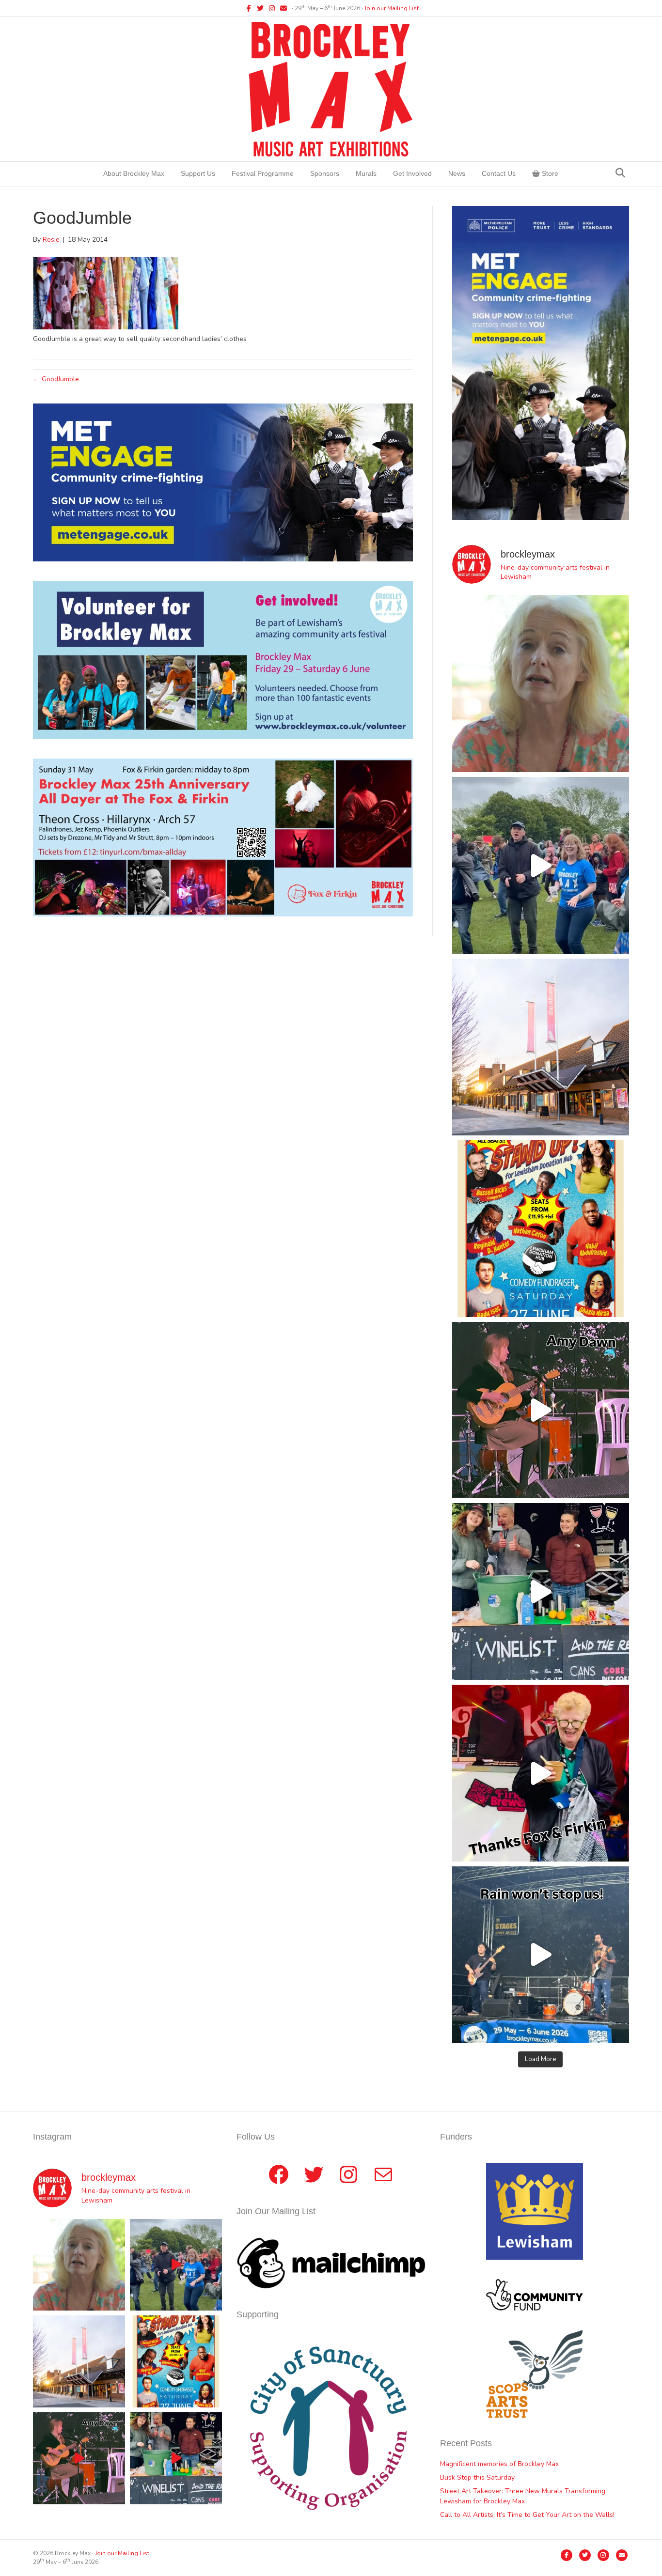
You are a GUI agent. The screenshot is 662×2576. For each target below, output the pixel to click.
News (457, 173)
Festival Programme (263, 173)
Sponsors (325, 173)
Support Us (198, 173)
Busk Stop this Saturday (477, 2477)
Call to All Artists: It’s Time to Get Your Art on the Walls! (527, 2515)
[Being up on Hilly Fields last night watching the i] (541, 865)
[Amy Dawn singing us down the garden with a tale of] (541, 1410)
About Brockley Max (134, 173)
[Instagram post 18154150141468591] (541, 1591)
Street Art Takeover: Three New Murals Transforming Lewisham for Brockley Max (523, 2496)
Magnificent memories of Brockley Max (500, 2464)
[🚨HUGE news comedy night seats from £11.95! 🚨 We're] (541, 1229)
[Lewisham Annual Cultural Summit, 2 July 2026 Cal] (541, 1047)
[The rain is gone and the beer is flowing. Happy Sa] (541, 1773)
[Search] (620, 173)
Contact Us (499, 173)
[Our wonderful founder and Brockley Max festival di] (541, 684)
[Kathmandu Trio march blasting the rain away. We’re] (541, 1955)
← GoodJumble (56, 379)
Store (549, 173)
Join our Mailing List (392, 8)
